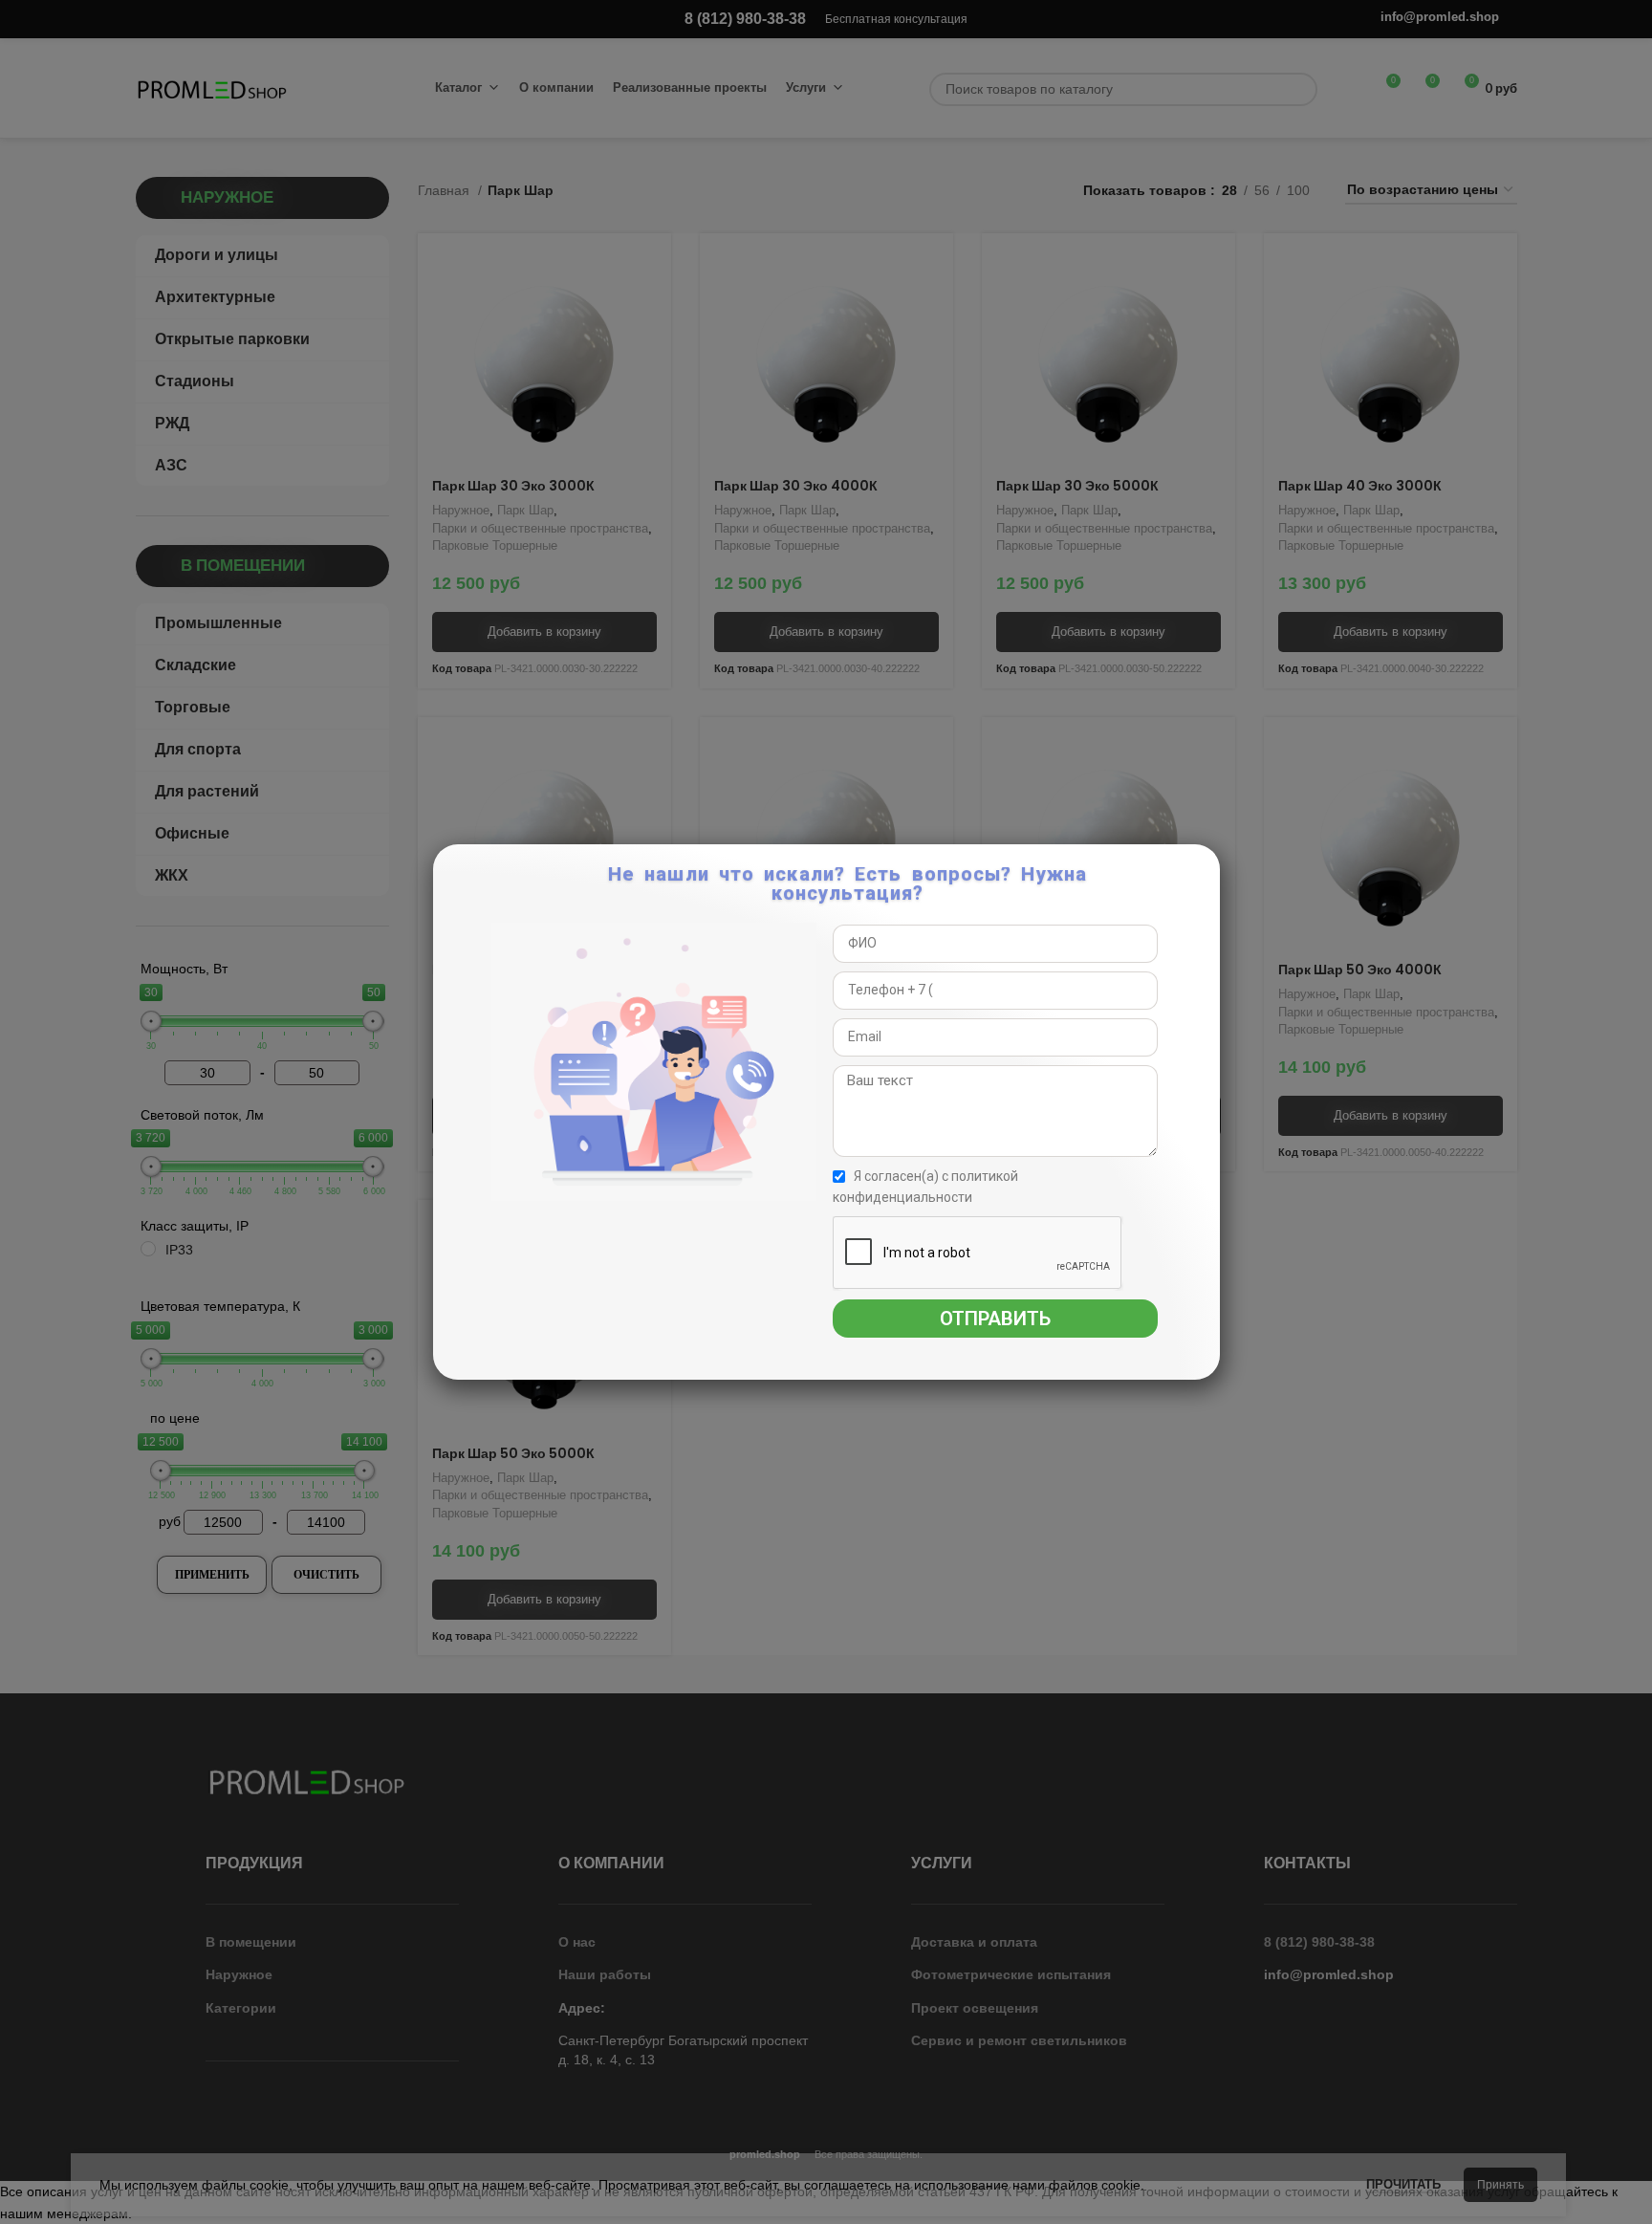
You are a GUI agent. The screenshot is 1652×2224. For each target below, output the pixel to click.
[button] (1202, 870)
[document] (826, 1112)
